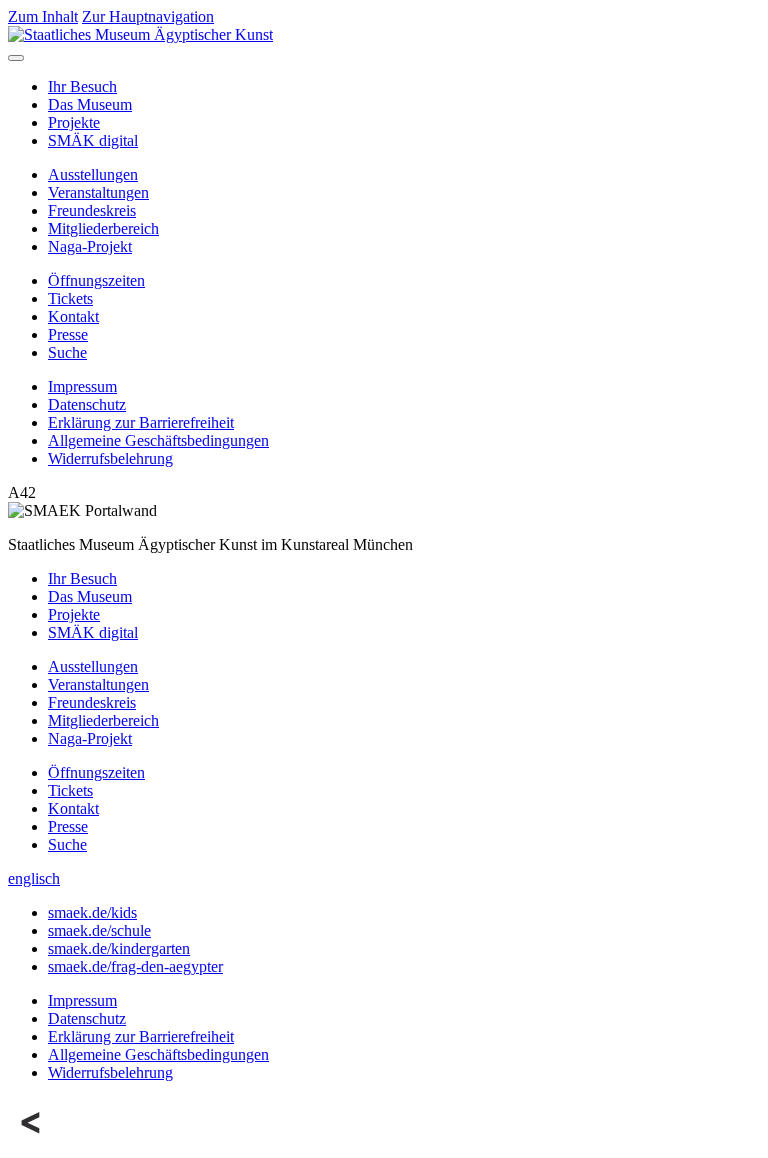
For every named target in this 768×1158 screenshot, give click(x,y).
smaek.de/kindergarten (119, 948)
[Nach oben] (32, 1140)
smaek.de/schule (99, 930)
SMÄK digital (93, 140)
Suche (67, 352)
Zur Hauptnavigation (148, 16)
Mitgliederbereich (103, 228)
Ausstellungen (93, 174)
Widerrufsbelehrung (110, 458)
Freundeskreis (92, 210)
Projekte (74, 122)
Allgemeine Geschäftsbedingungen (158, 440)
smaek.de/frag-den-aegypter (135, 966)
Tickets (70, 298)
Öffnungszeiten (96, 280)
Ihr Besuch (82, 86)
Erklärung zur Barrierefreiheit (141, 422)
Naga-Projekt (90, 246)
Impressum (82, 386)
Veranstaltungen (98, 192)
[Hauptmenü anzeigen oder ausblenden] (16, 58)
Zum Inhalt (43, 16)
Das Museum (90, 104)
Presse (68, 334)
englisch (34, 878)
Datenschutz (87, 404)
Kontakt (73, 316)
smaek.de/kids (92, 912)
